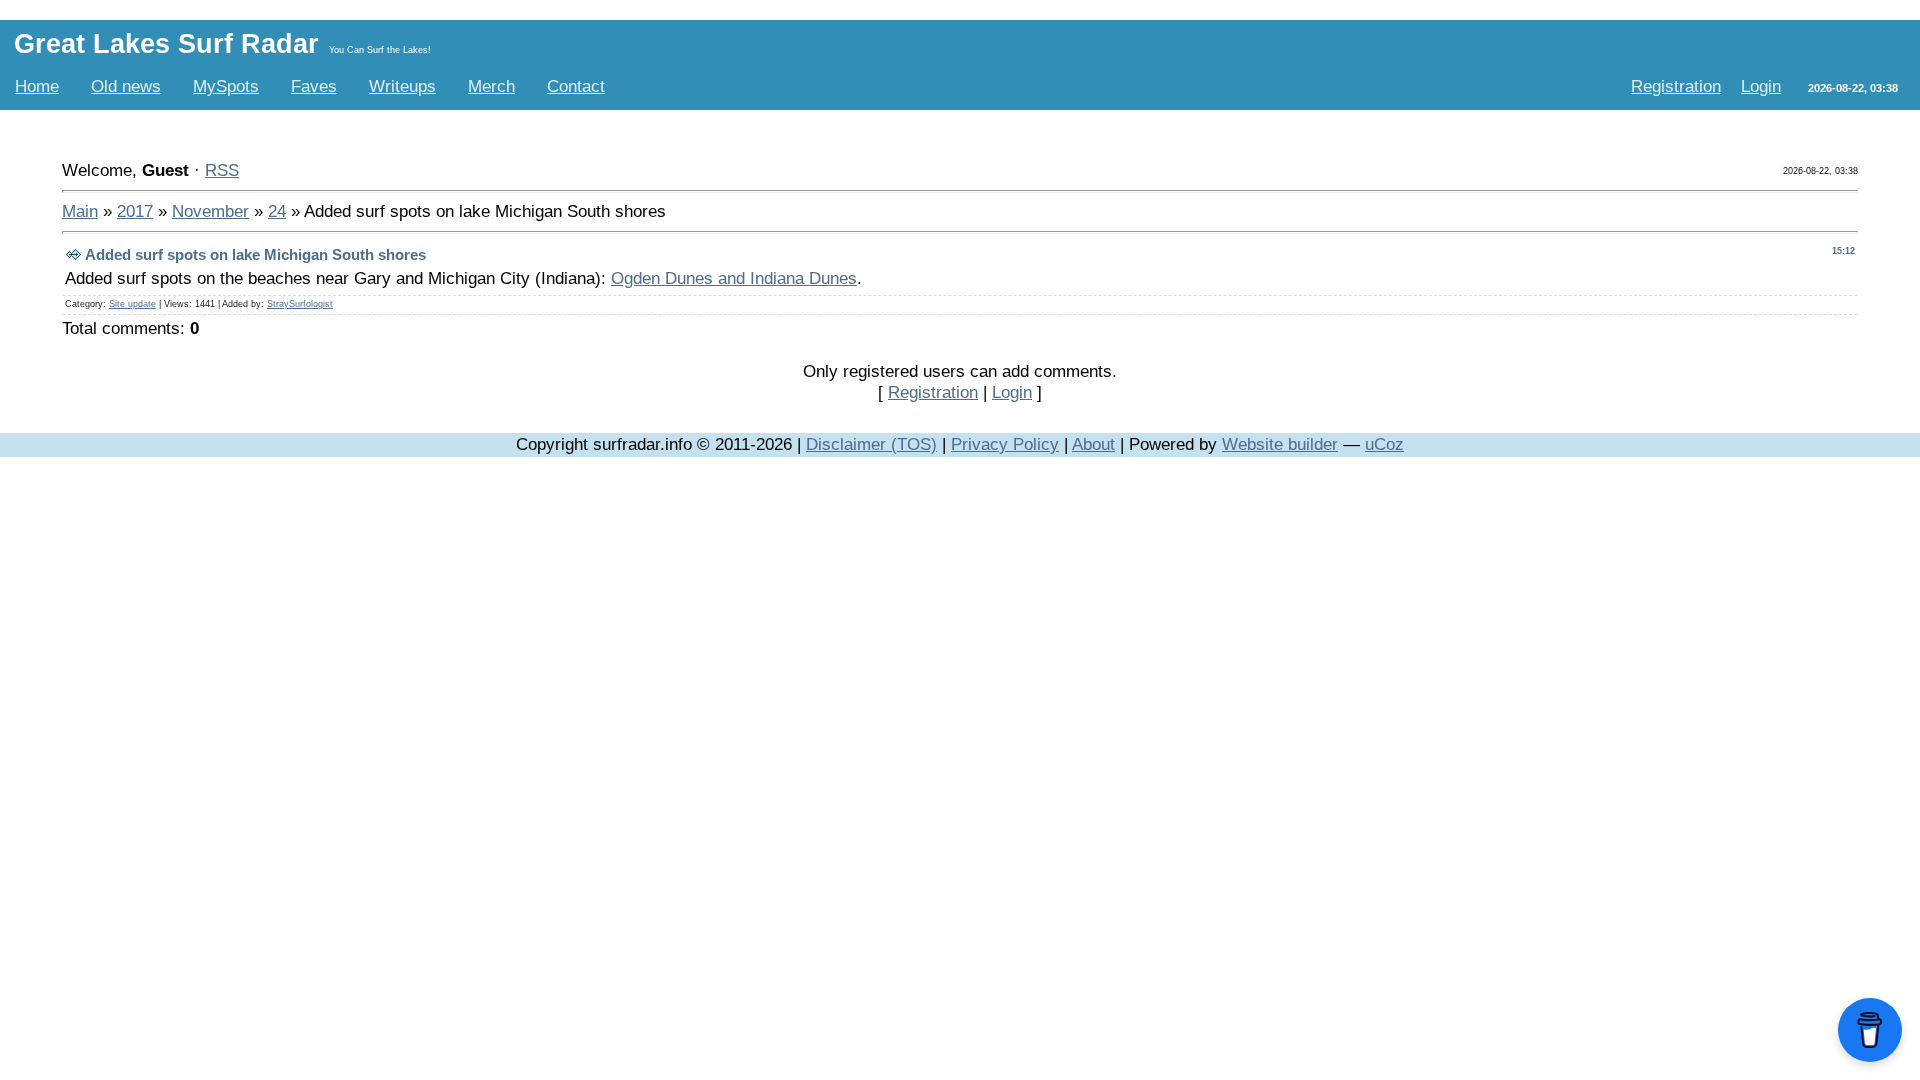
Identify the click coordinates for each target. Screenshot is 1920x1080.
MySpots (226, 86)
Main (80, 211)
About (1093, 444)
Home (37, 86)
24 (277, 211)
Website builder (1280, 444)
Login (1761, 86)
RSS (222, 170)
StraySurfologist (300, 304)
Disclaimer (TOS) (871, 444)
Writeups (402, 86)
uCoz (1384, 444)
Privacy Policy (1005, 444)
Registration (1676, 86)
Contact (576, 86)
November (210, 211)
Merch (491, 86)
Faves (314, 86)
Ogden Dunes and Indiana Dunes (734, 278)
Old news (126, 86)
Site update (132, 304)
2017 (135, 211)
